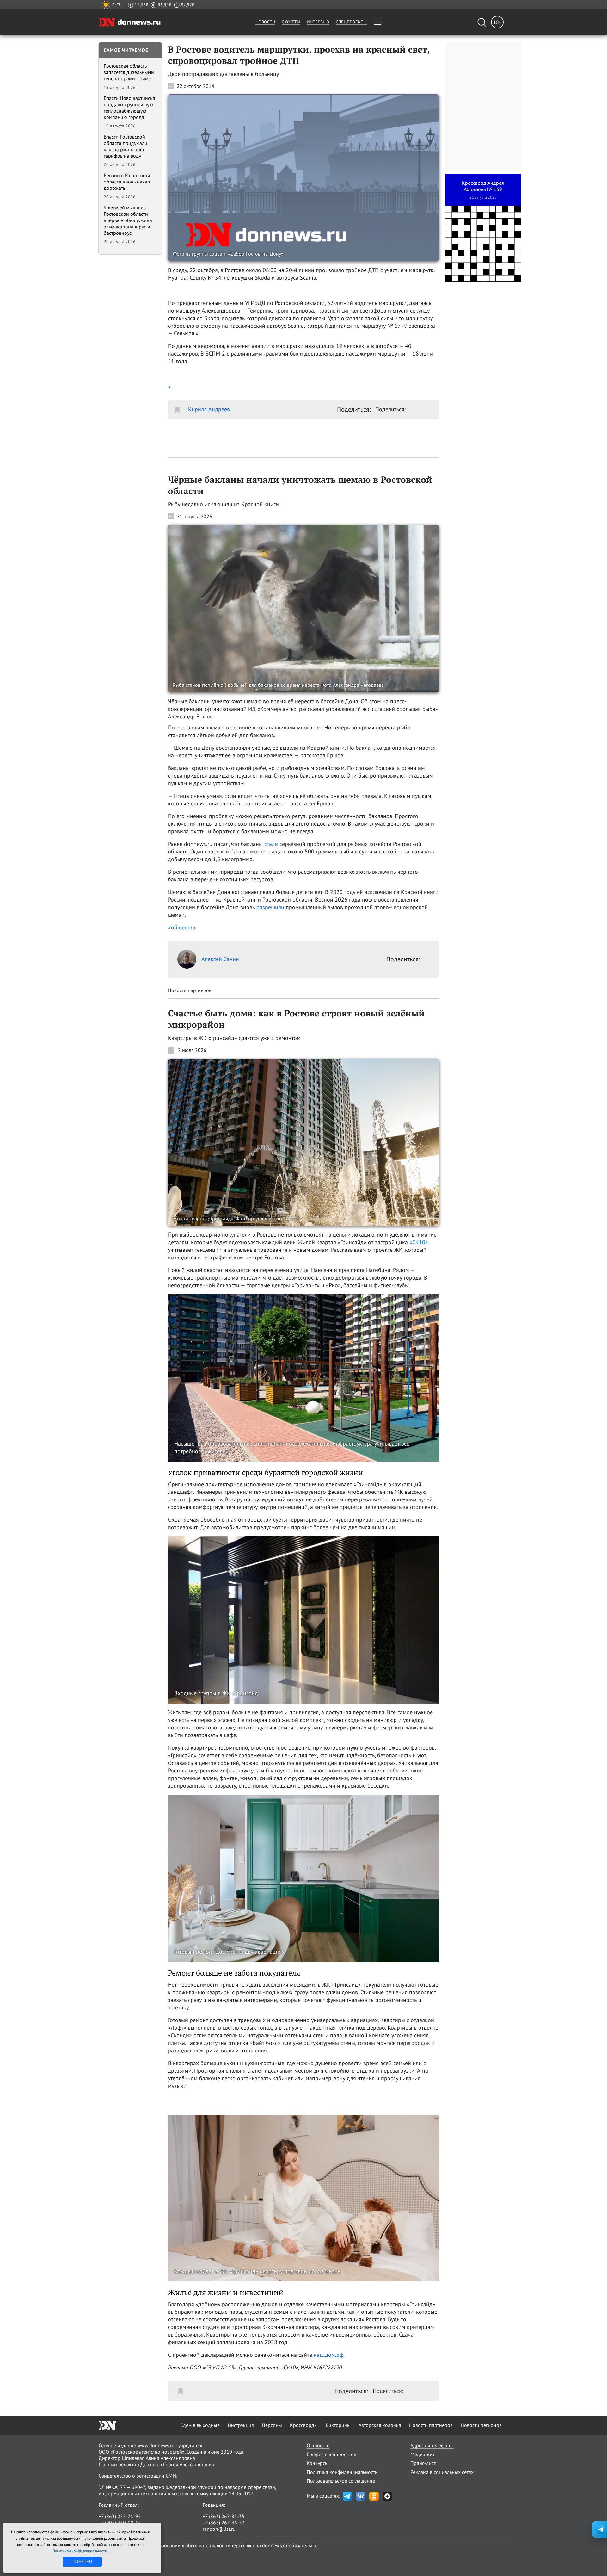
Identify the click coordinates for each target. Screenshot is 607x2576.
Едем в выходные (200, 2425)
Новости (265, 22)
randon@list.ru (219, 2529)
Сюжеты (291, 22)
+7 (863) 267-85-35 (224, 2516)
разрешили (270, 907)
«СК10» (419, 1242)
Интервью (318, 22)
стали (271, 844)
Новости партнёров (431, 2425)
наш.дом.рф (328, 2355)
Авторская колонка (380, 2425)
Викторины (338, 2425)
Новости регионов (481, 2425)
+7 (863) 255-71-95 (120, 2516)
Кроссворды (304, 2425)
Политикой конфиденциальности (80, 2551)
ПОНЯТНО (82, 2561)
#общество (182, 927)
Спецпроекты (351, 22)
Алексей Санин (220, 959)
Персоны (272, 2425)
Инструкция (241, 2425)
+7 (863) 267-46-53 (224, 2523)
